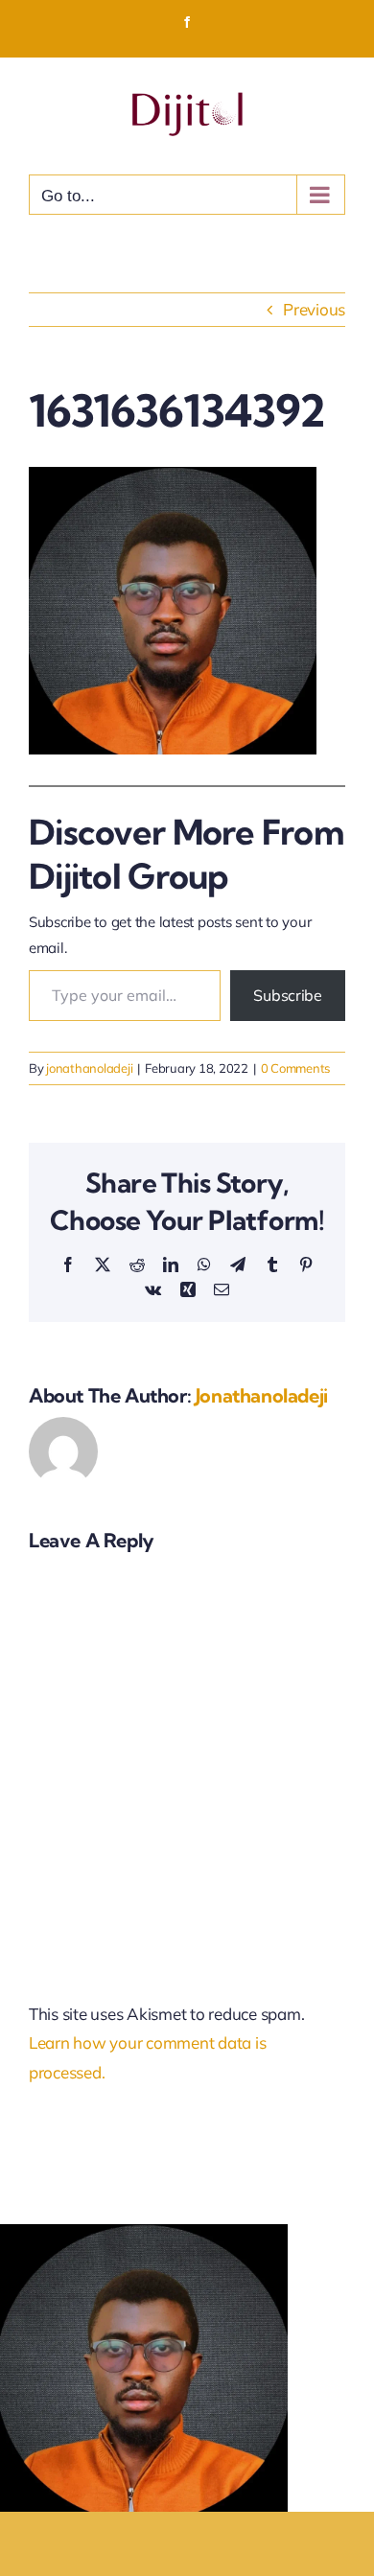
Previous (314, 309)
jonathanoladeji (89, 1068)
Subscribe (288, 995)
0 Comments (295, 1068)
